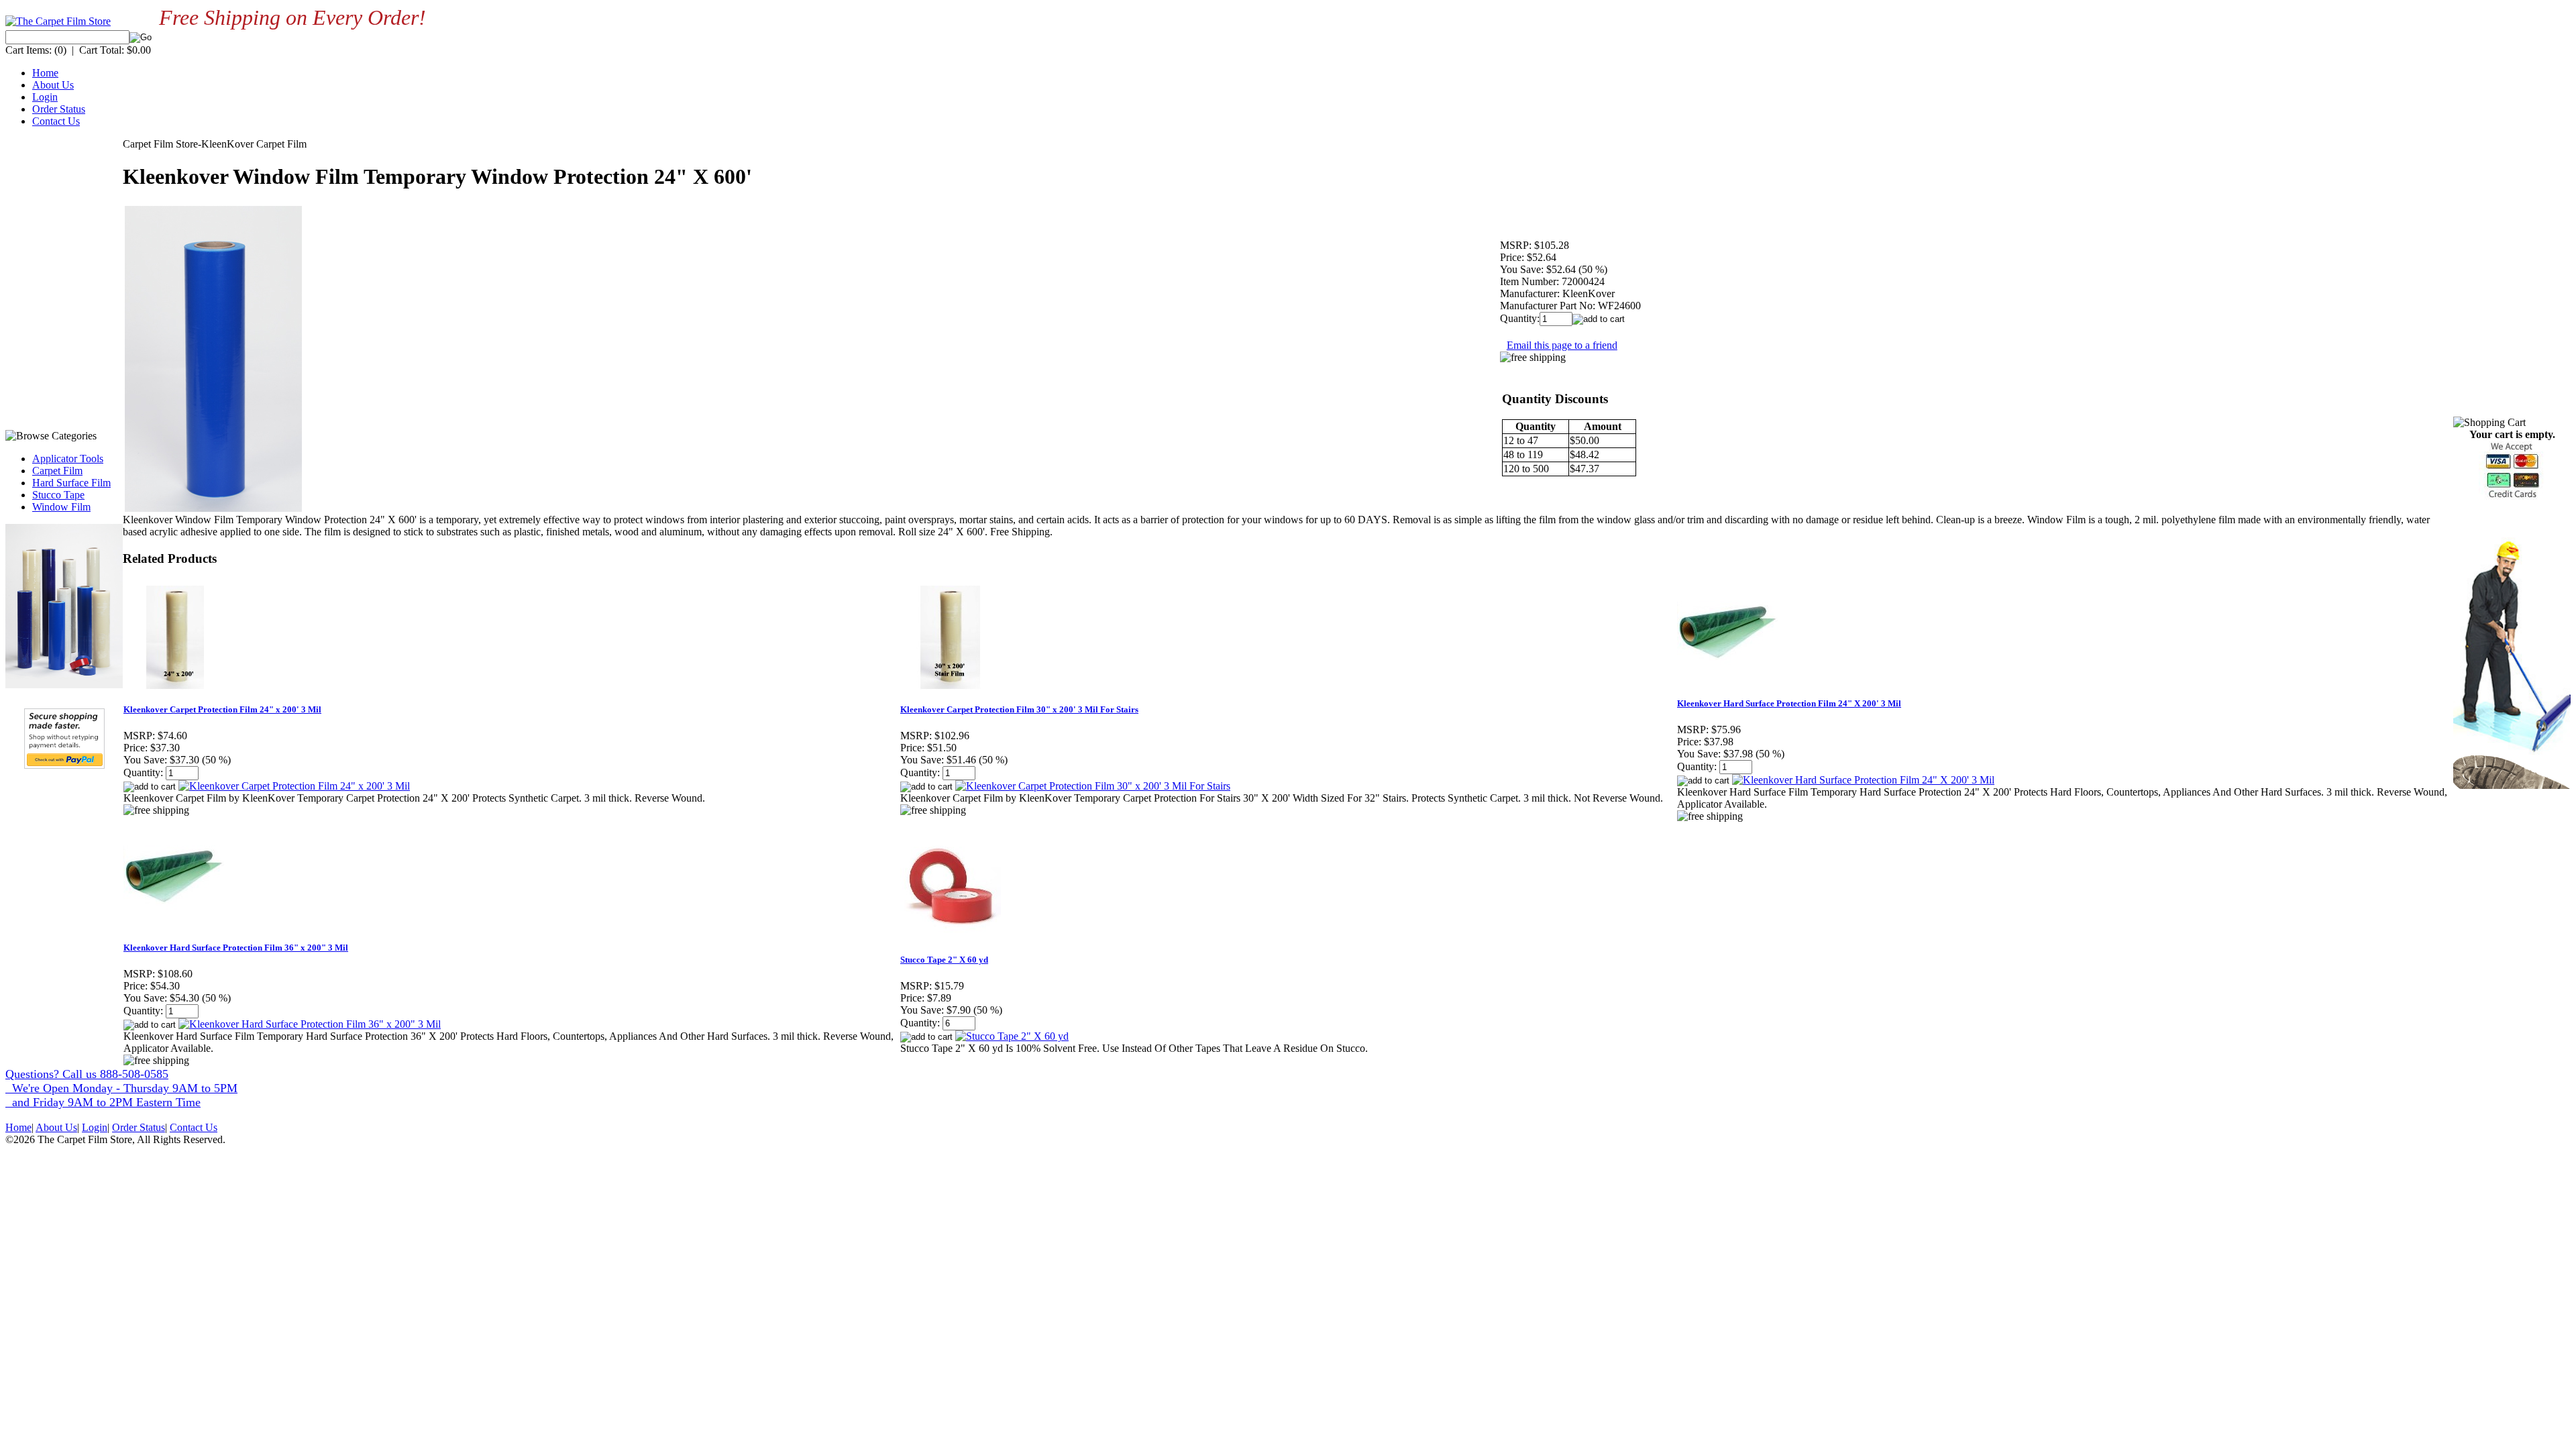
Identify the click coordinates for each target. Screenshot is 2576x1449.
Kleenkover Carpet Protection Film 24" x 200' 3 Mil (222, 709)
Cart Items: (29, 50)
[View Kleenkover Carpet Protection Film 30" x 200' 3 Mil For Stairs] (1093, 786)
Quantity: (1520, 318)
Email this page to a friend (1562, 345)
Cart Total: (102, 50)
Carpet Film (57, 471)
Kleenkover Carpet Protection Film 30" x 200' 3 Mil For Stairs (1019, 709)
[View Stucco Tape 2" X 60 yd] (1012, 1036)
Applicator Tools (68, 459)
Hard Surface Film (71, 483)
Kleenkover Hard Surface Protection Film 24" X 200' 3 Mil (1789, 703)
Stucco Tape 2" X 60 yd (944, 960)
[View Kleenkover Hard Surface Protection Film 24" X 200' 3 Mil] (1863, 780)
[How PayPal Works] (64, 765)
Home (45, 73)
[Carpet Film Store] (58, 21)
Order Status (59, 109)
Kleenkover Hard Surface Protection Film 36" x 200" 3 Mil (236, 948)
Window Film (61, 507)
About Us (53, 85)
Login (45, 97)
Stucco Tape (58, 495)
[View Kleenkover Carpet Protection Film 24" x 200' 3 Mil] (294, 786)
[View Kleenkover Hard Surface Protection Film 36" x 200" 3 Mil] (310, 1024)
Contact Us (56, 121)
